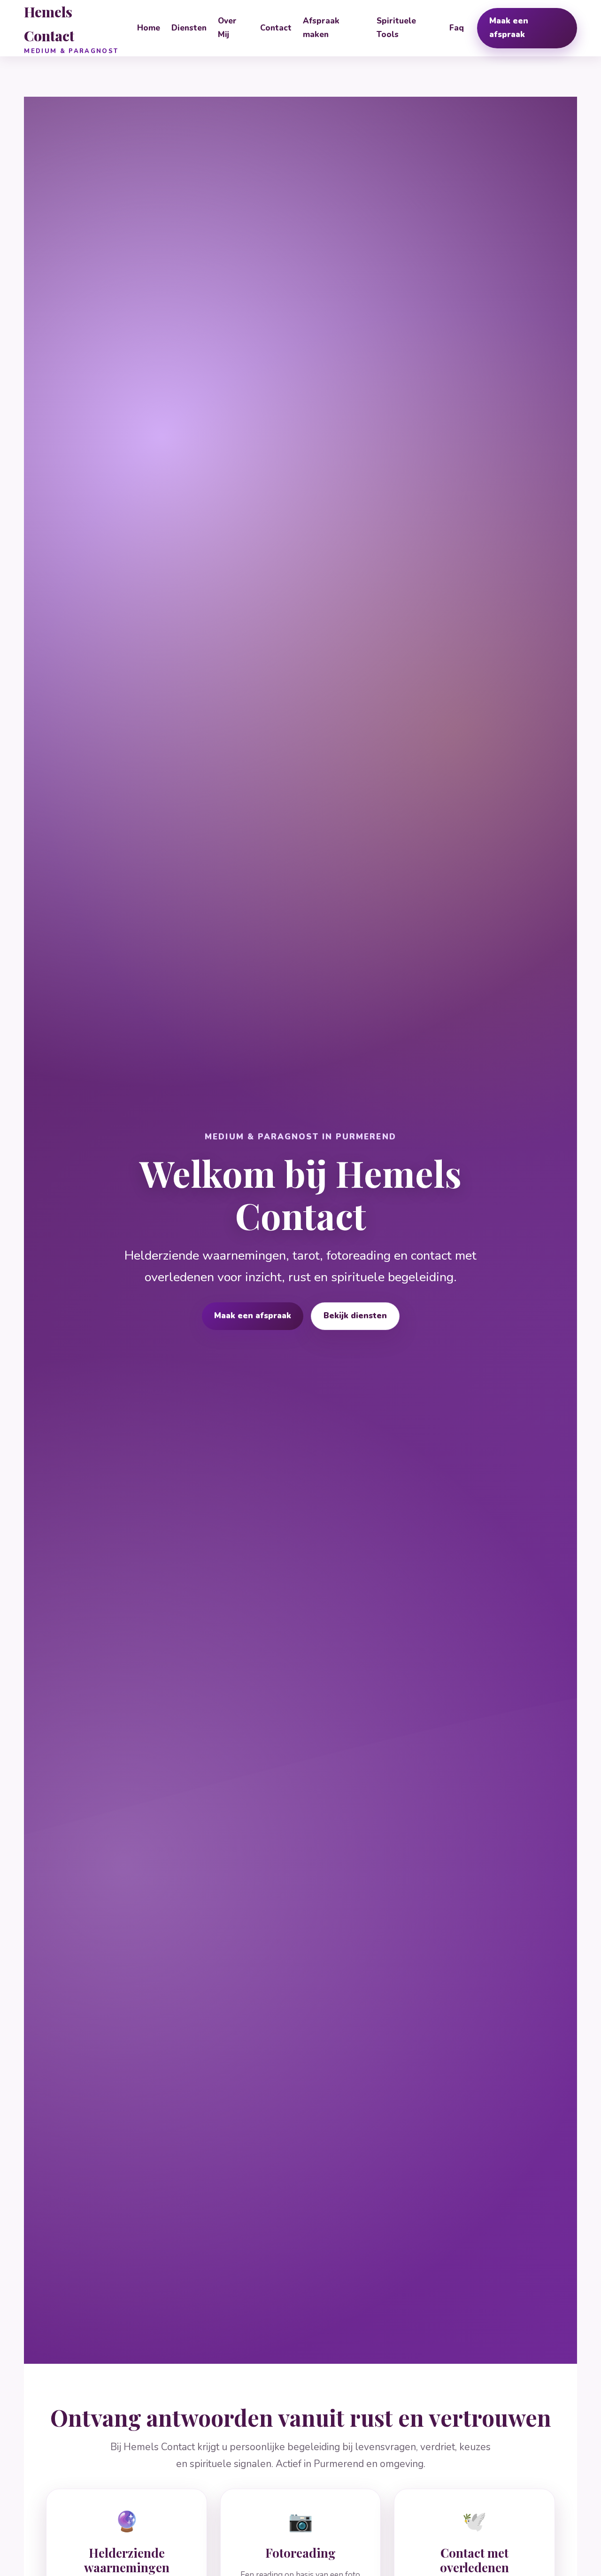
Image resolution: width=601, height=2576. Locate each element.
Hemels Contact (71, 29)
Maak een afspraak (509, 28)
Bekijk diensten (355, 1316)
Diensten (189, 28)
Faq (457, 28)
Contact (276, 28)
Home (149, 28)
